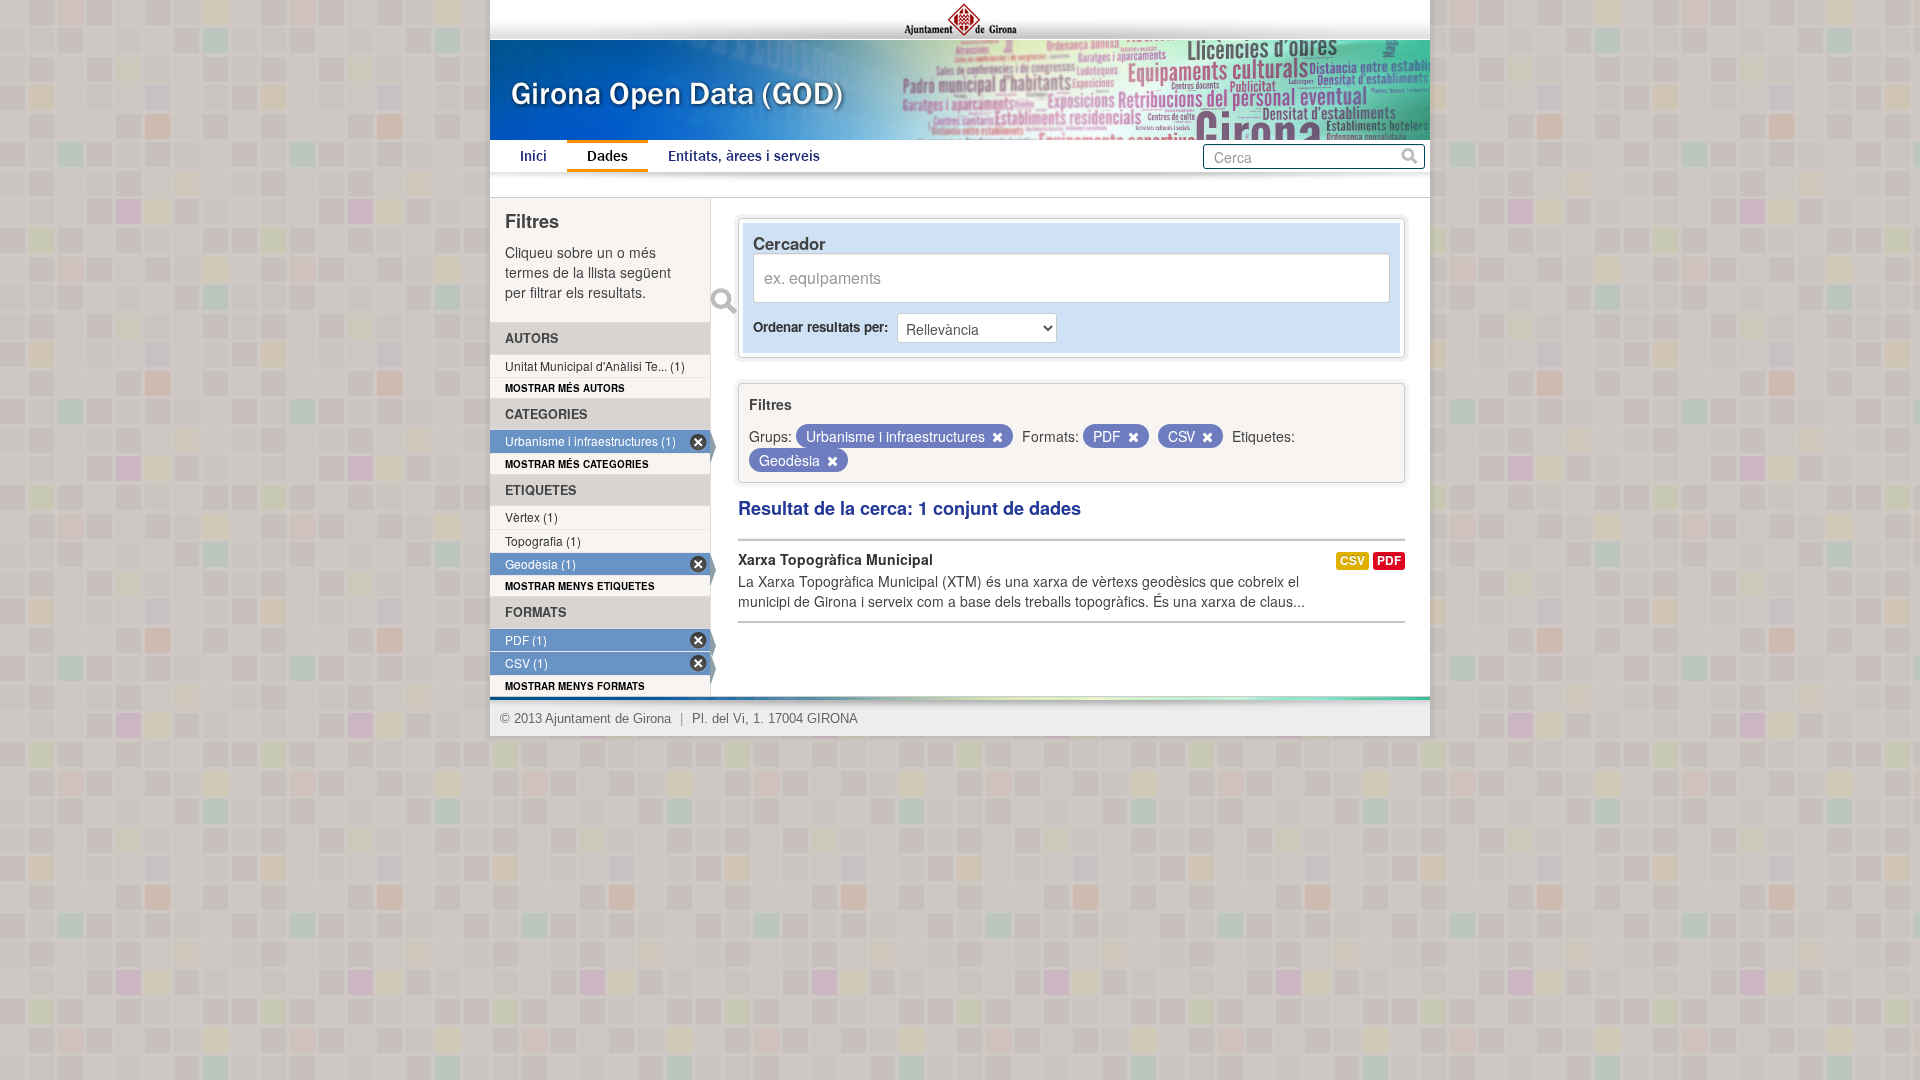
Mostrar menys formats (575, 686)
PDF (1389, 560)
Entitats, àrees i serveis (744, 156)
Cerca (1409, 156)
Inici (533, 156)
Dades (607, 156)
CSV (1352, 560)
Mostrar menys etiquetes (580, 586)
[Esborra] (996, 437)
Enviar (723, 301)
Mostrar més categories (577, 464)
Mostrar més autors (565, 388)
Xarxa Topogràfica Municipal (835, 559)
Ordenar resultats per (818, 326)
